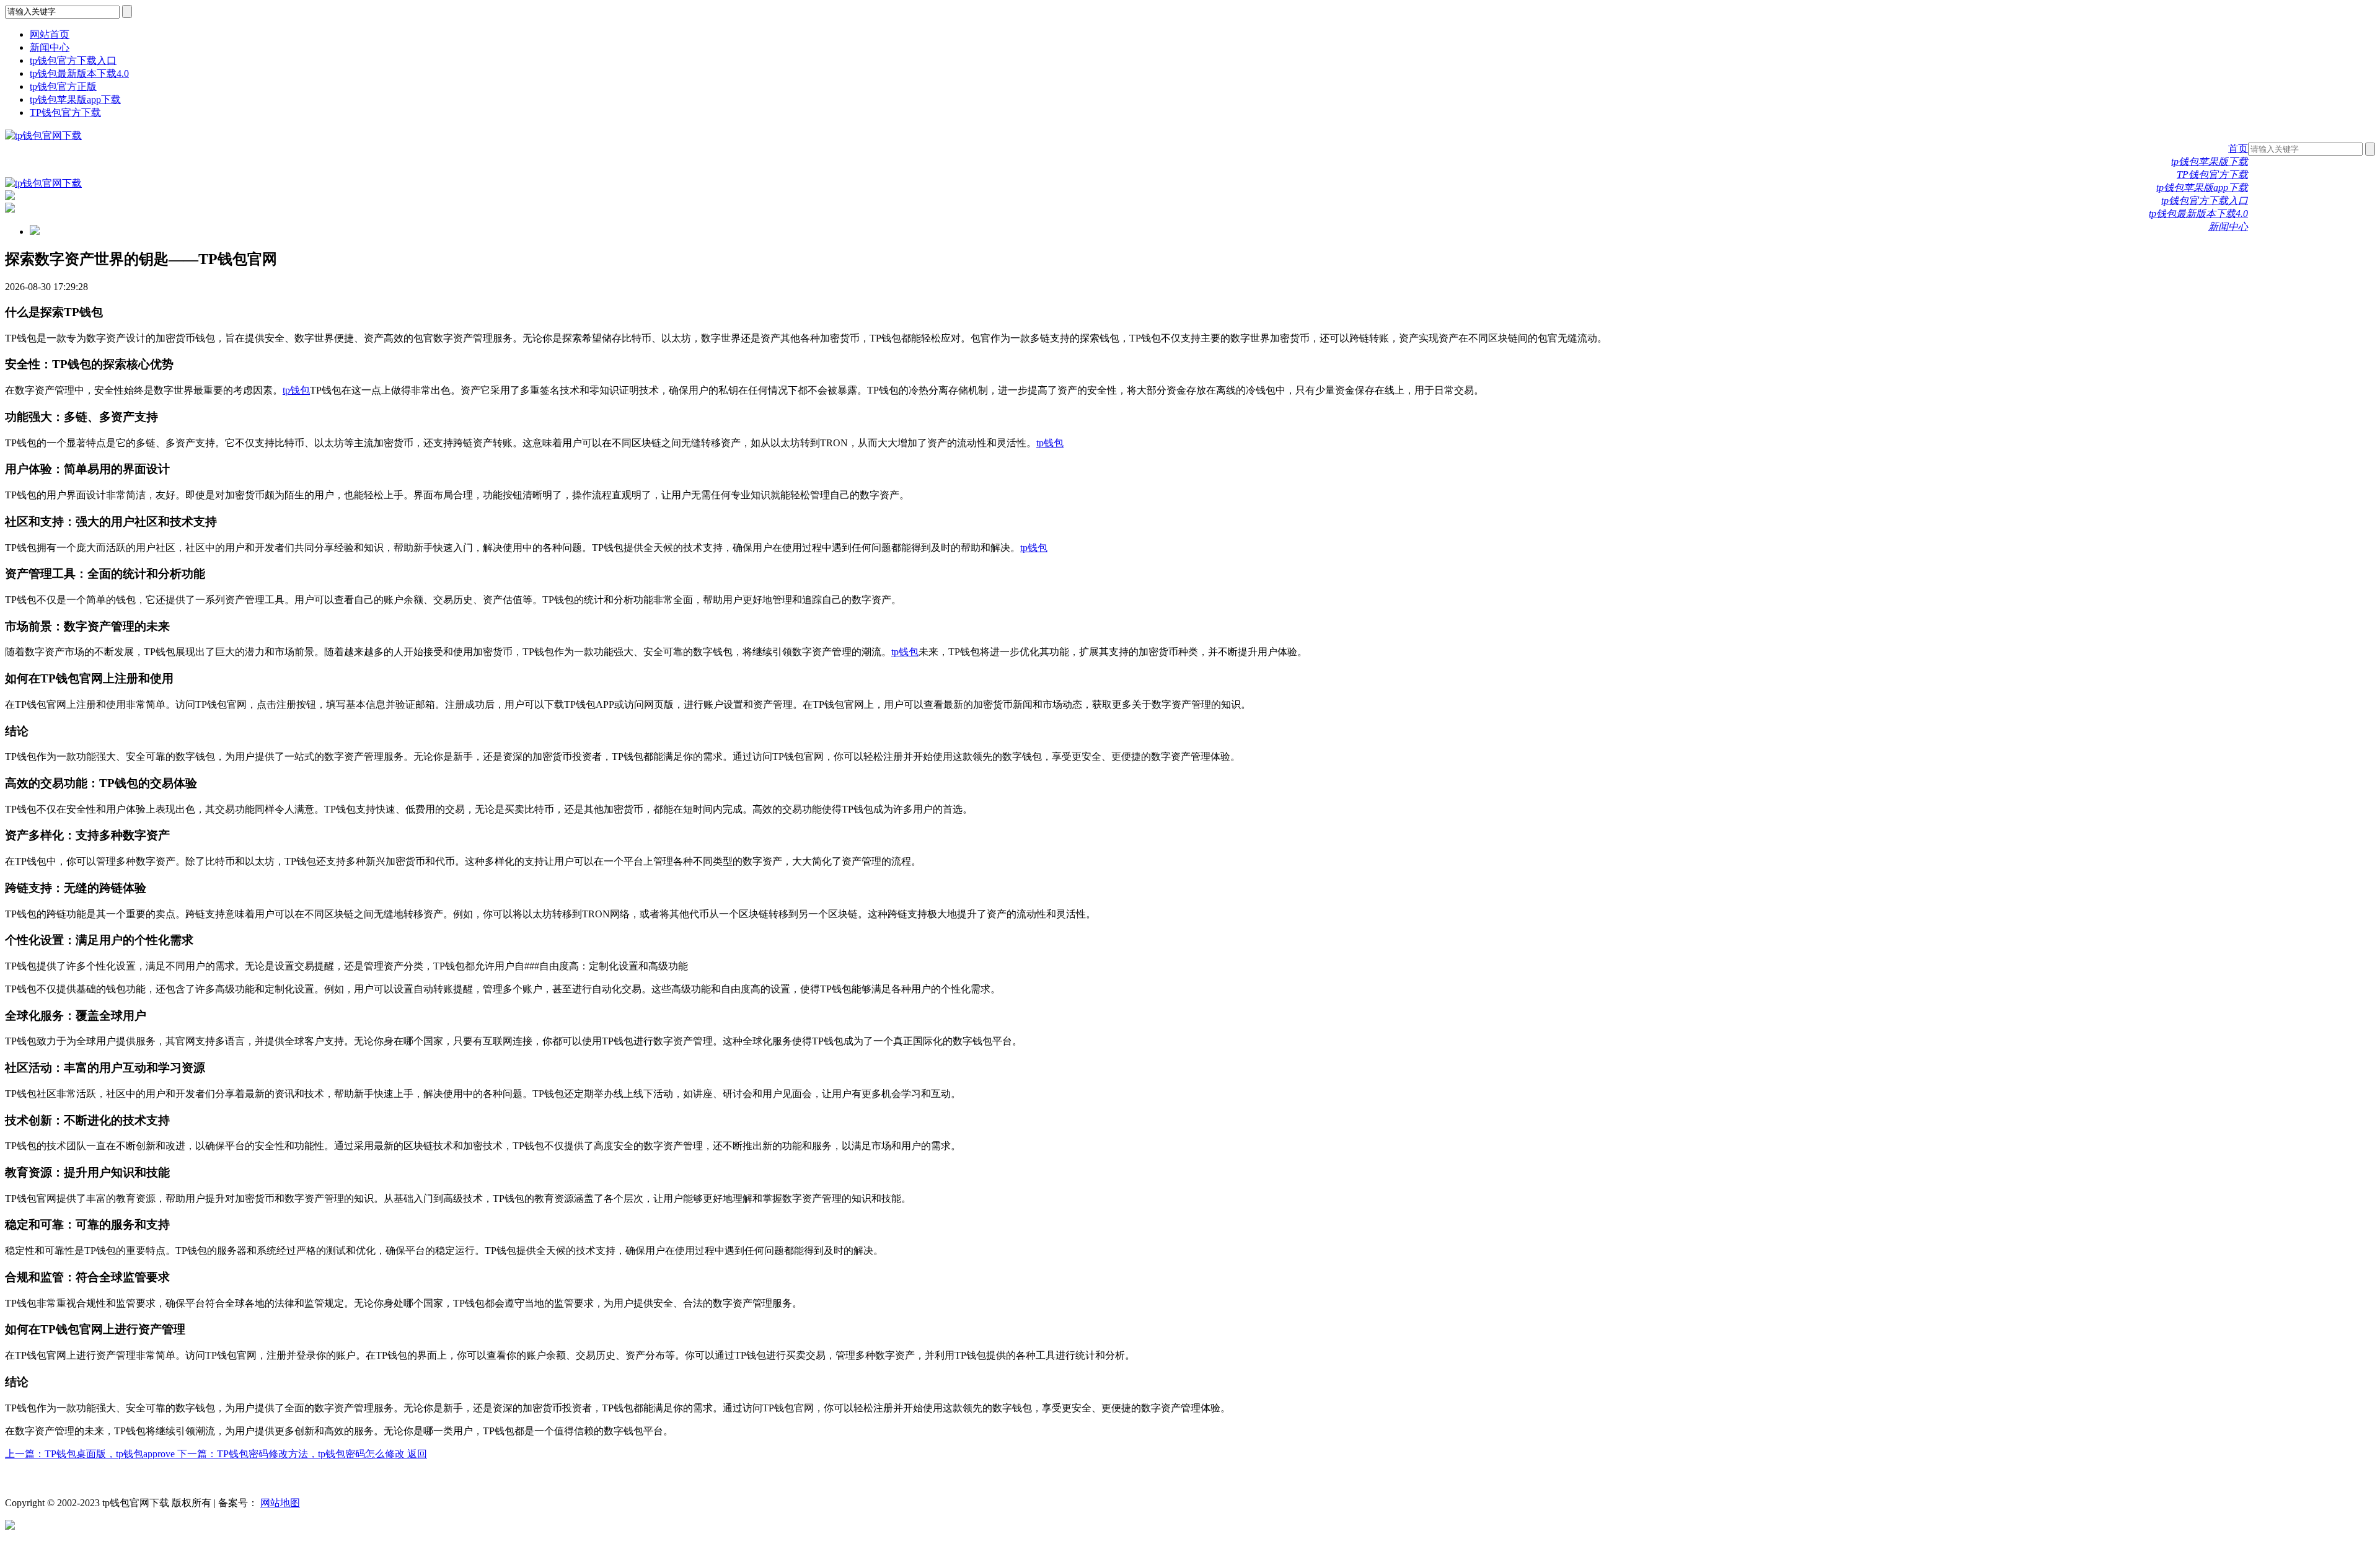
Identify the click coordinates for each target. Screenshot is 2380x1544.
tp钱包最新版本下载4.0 (79, 73)
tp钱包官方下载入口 (73, 60)
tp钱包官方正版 (63, 86)
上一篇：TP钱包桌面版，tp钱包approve (91, 1454)
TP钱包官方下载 (65, 112)
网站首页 (50, 34)
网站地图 (280, 1503)
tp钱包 (296, 390)
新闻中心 (50, 47)
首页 (2238, 148)
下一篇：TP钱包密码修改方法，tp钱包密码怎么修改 (292, 1454)
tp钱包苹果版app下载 (75, 99)
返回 (417, 1454)
